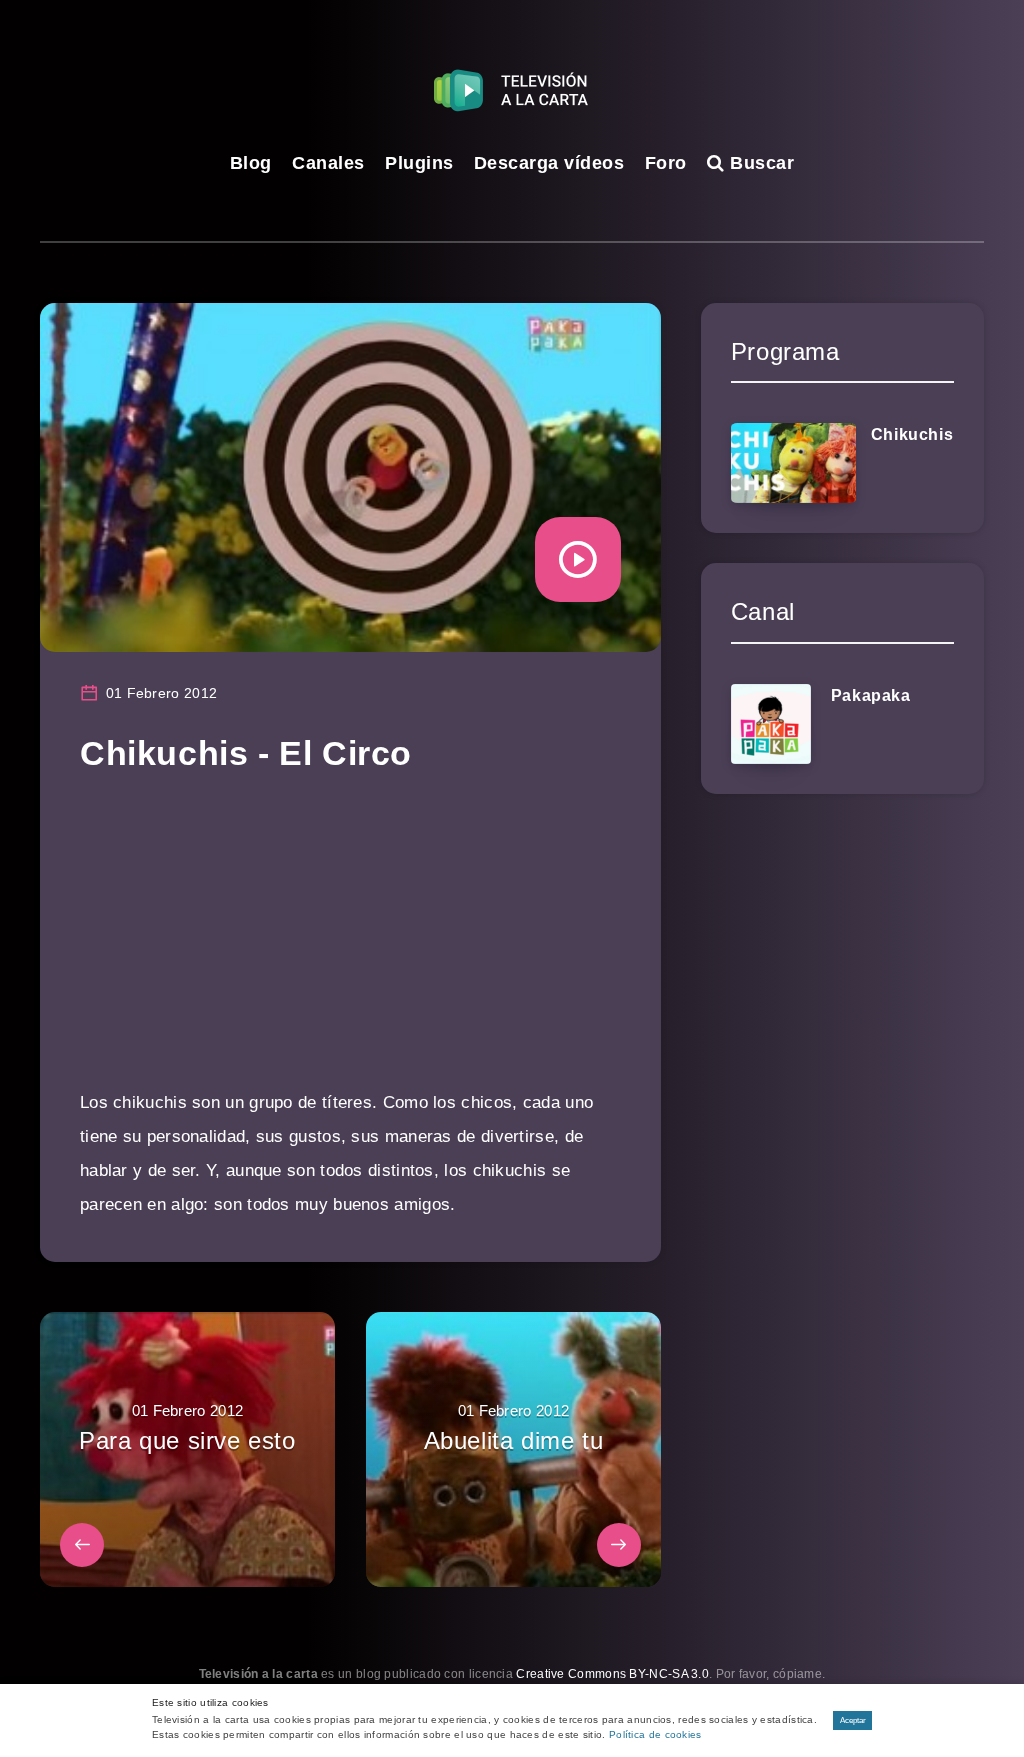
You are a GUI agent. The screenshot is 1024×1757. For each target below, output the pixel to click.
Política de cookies (655, 1734)
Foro (666, 163)
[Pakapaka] (771, 724)
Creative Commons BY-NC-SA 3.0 (612, 1674)
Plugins (419, 163)
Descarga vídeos (549, 163)
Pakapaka (871, 695)
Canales (328, 163)
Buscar (759, 163)
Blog (251, 163)
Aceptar (853, 1720)
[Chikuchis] (793, 463)
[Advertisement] (350, 946)
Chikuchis (912, 434)
